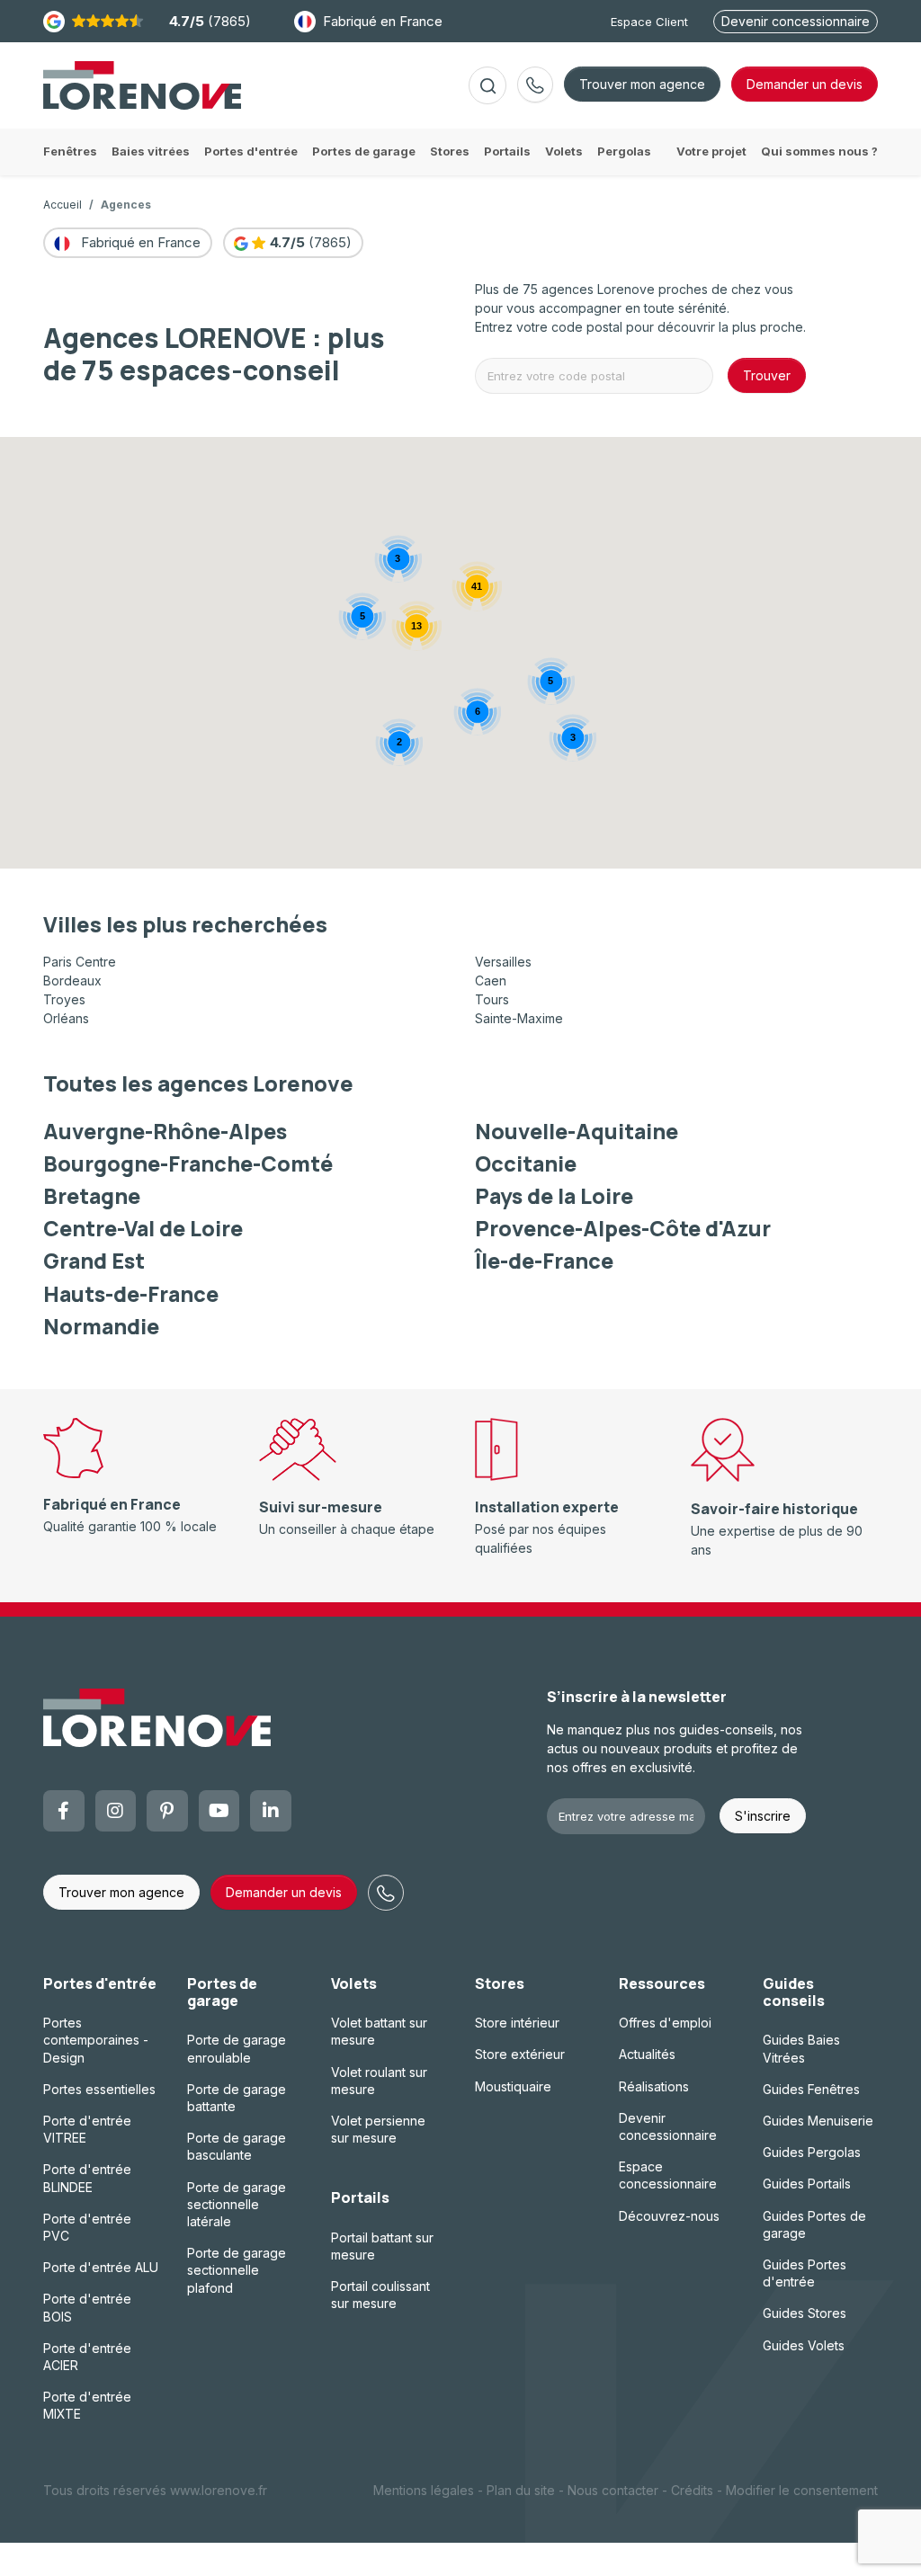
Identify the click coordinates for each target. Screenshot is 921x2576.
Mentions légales (424, 2490)
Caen (491, 980)
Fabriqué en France (383, 21)
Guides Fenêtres (811, 2089)
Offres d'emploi (665, 2023)
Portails (360, 2197)
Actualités (647, 2054)
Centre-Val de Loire (143, 1228)
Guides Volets (804, 2345)
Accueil (63, 205)
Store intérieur (517, 2023)
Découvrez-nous (669, 2216)
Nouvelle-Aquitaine (577, 1131)
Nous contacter (613, 2490)
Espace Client (649, 22)
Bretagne (92, 1196)
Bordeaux (72, 980)
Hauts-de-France (131, 1294)
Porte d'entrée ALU (101, 2267)
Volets (354, 1983)
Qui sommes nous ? (819, 151)
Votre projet (711, 151)
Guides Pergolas (812, 2152)
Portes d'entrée (100, 1983)
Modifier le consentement (802, 2490)
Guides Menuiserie (818, 2121)
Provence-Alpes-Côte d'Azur (623, 1228)
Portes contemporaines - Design (96, 2040)
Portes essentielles (99, 2089)
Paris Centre (80, 962)
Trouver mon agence (642, 84)
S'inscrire (763, 1816)
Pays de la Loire (554, 1196)
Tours (492, 999)
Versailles (503, 962)
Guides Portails (807, 2184)
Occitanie (526, 1163)
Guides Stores (805, 2313)
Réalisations (654, 2086)
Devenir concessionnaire (796, 21)
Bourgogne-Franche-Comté (188, 1163)
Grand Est (94, 1261)
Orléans (66, 1018)
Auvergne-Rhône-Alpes (165, 1131)
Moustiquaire (513, 2086)
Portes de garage (222, 1992)
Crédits (692, 2490)
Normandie (101, 1326)
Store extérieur (520, 2054)
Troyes (64, 999)
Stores (500, 1983)
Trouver (767, 375)
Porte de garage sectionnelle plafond (237, 2270)
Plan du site (521, 2490)
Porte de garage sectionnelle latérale (237, 2204)
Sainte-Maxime (519, 1018)
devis (805, 84)
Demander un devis (284, 1892)
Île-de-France (544, 1261)
